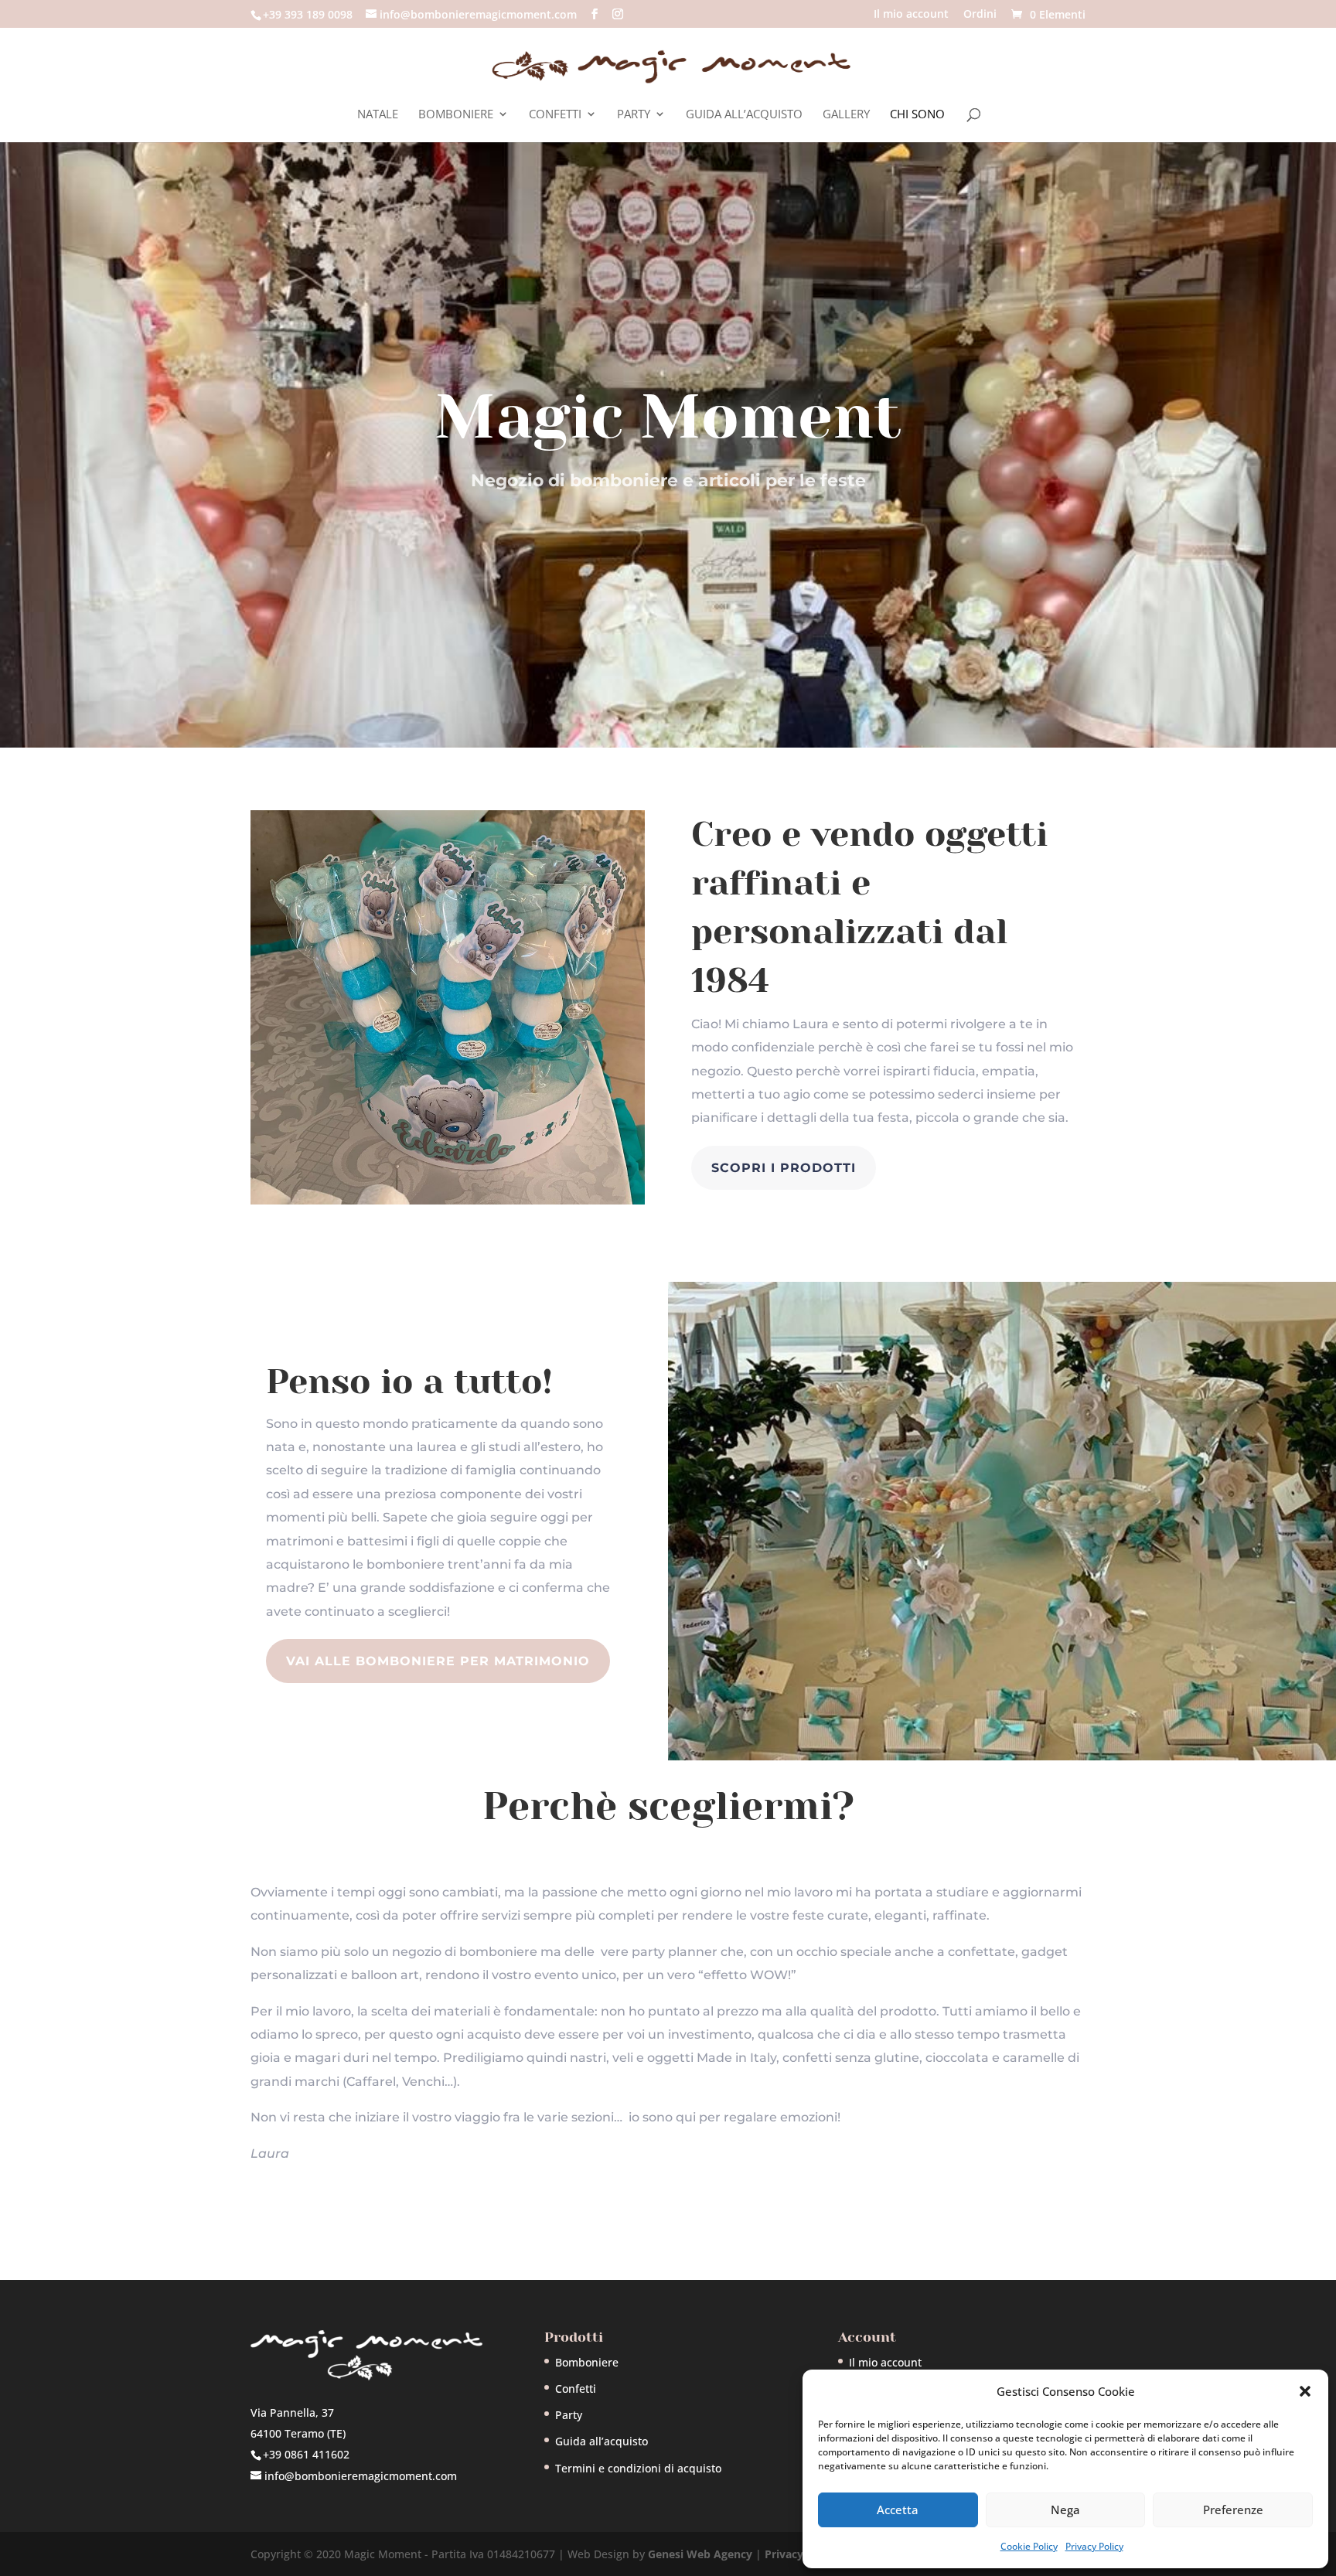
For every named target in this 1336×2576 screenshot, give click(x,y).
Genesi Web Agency (700, 2554)
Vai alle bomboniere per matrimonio (438, 1661)
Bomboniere (456, 115)
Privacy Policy (1094, 2546)
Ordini (980, 15)
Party (634, 115)
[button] (1305, 2391)
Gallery (846, 115)
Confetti (555, 115)
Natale (378, 115)
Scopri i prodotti (784, 1168)
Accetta (898, 2510)
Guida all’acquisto (744, 115)
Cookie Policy (1029, 2546)
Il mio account (911, 15)
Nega (1065, 2510)
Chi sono (917, 115)
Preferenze (1233, 2510)
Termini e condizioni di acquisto (638, 2468)
